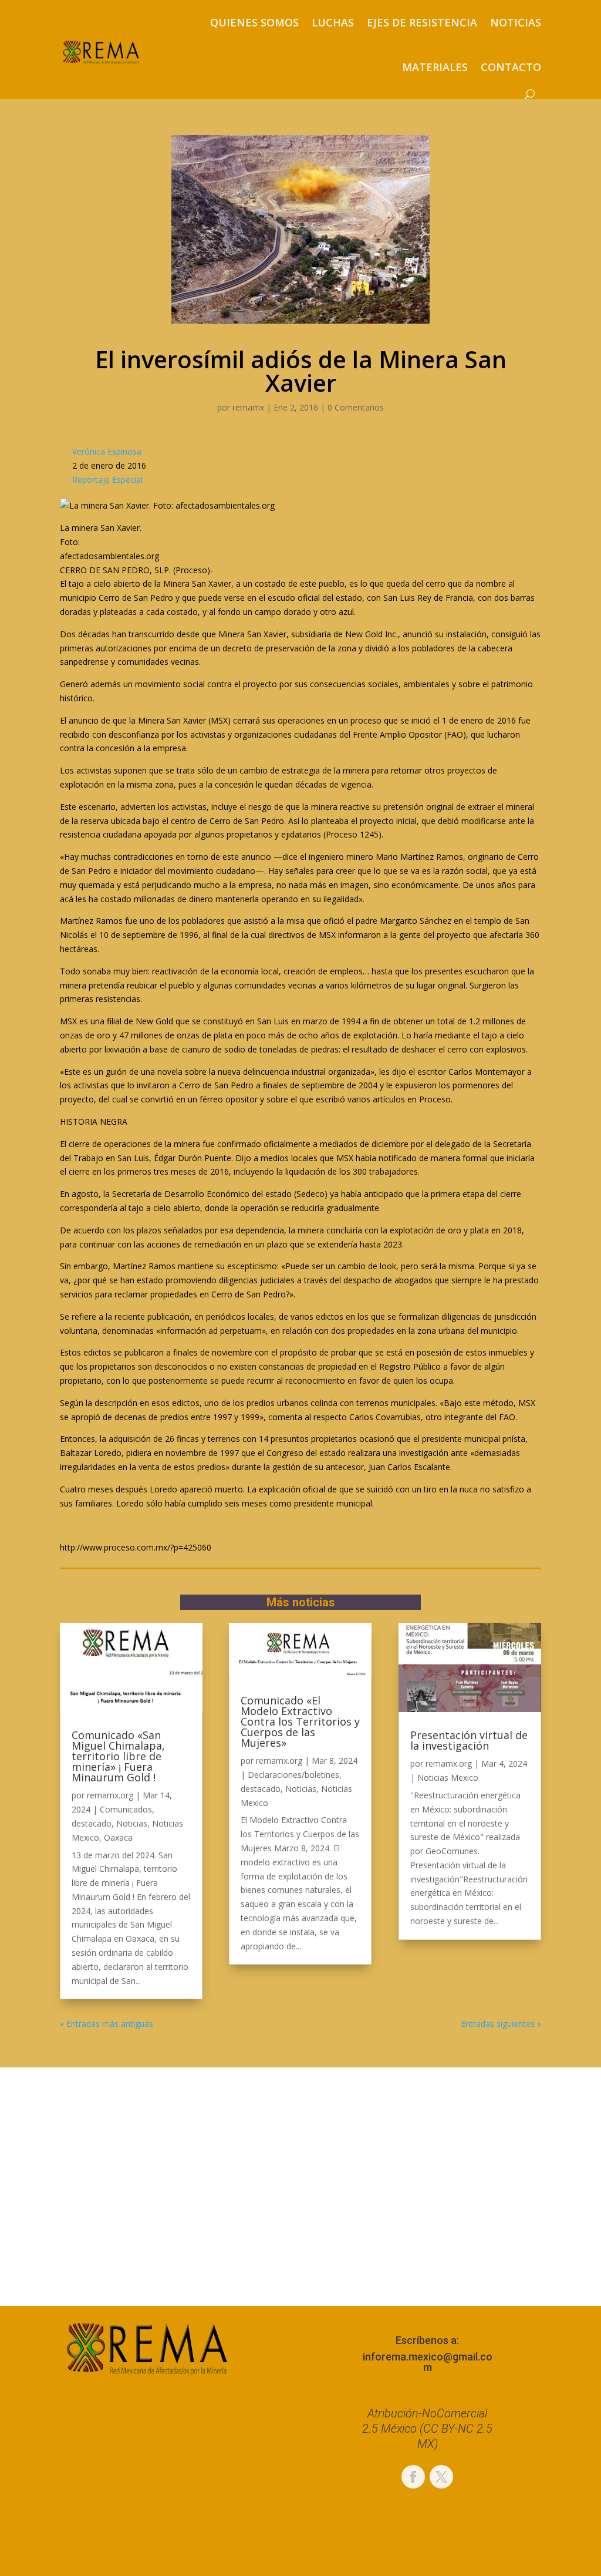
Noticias (516, 22)
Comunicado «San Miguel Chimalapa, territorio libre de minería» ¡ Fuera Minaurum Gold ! (118, 1756)
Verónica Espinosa (107, 451)
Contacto (511, 67)
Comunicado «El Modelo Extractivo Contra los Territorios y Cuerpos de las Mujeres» (300, 1721)
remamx (248, 407)
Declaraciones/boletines (293, 1775)
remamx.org (110, 1795)
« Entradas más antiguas (107, 2024)
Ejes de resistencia (422, 22)
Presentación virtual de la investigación (469, 1740)
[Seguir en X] (441, 2477)
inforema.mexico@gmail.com (428, 2362)
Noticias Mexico (448, 1778)
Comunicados (126, 1809)
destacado (92, 1823)
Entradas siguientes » (501, 2024)
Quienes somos (254, 22)
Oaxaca (118, 1837)
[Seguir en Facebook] (413, 2477)
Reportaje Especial (107, 480)
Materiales (435, 67)
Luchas (333, 22)
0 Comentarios (356, 407)
